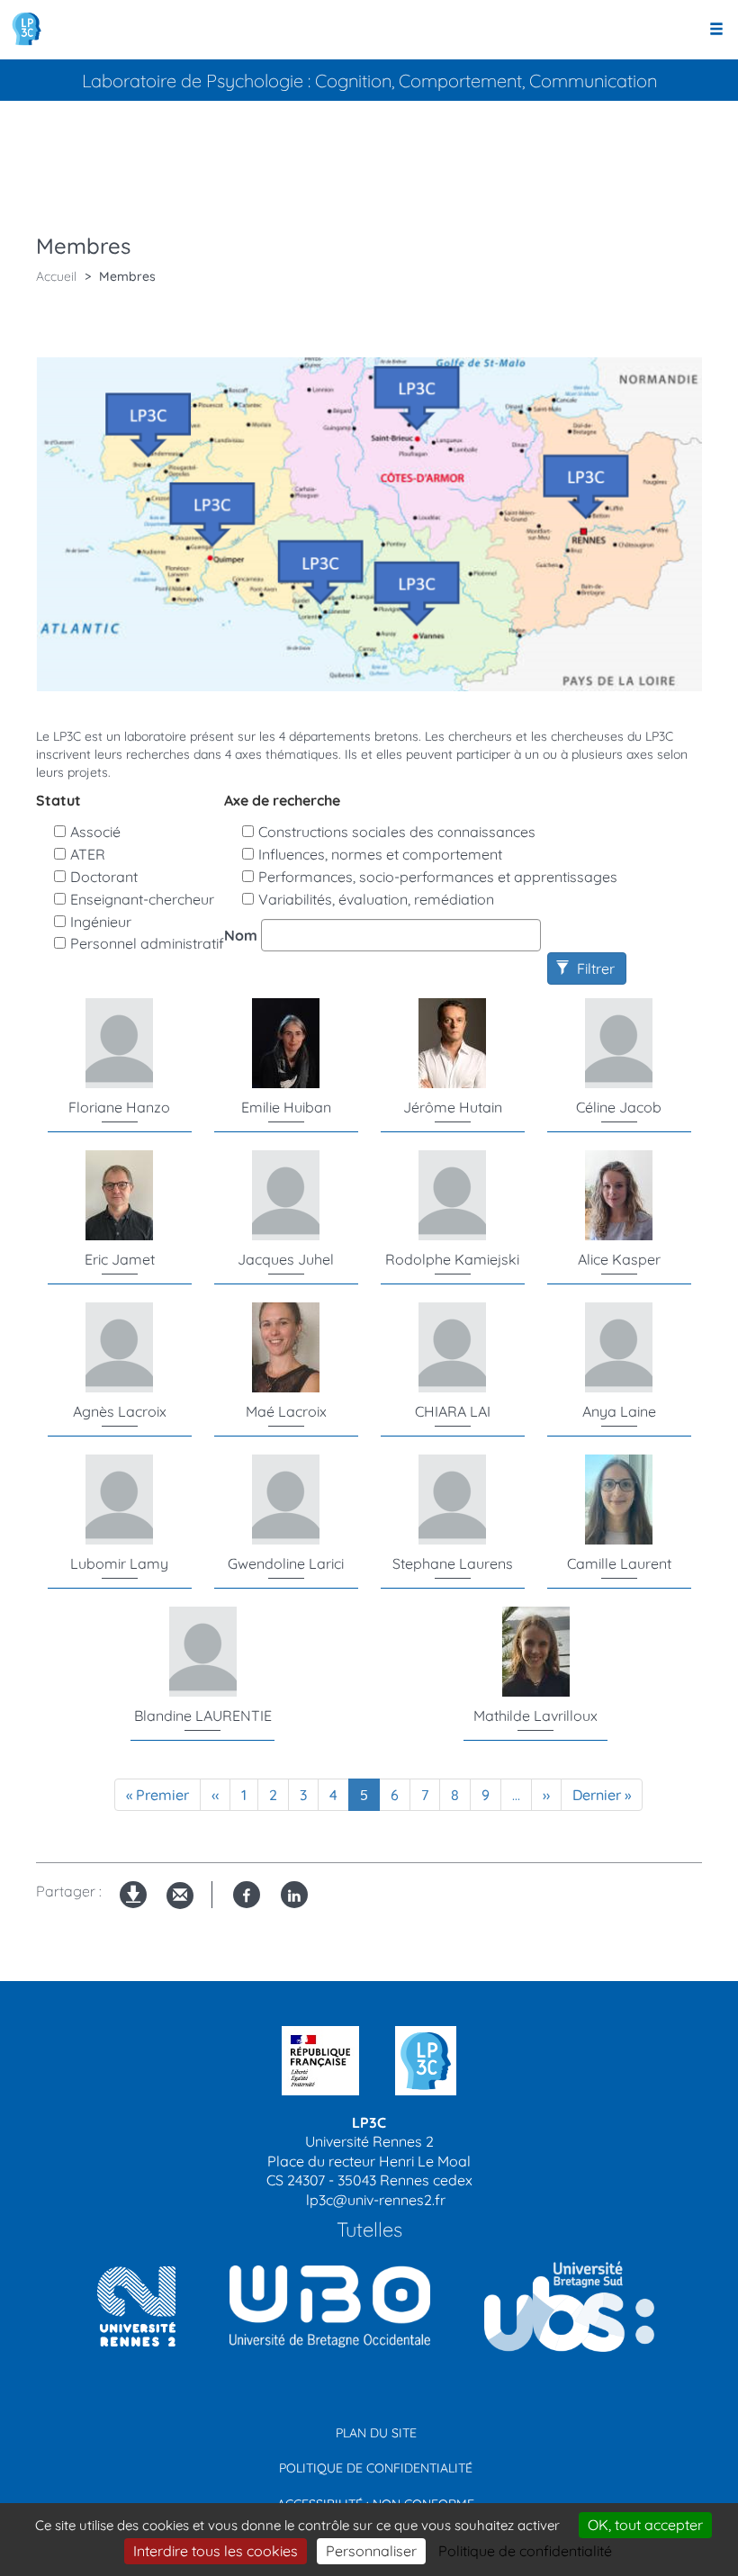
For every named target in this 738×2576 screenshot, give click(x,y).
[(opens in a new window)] (323, 2306)
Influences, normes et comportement (380, 854)
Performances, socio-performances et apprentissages (438, 877)
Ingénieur (101, 922)
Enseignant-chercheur (142, 899)
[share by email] (180, 1896)
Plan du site (376, 2433)
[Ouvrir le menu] (716, 30)
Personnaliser (371, 2551)
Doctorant (104, 877)
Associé (95, 832)
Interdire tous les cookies (216, 2551)
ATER (88, 854)
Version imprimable (134, 1909)
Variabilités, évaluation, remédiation (376, 899)
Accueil (56, 276)
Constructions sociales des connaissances (397, 832)
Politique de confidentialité (376, 2468)
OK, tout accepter (645, 2525)
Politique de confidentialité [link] (525, 2551)
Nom (241, 935)
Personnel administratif (147, 943)
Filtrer (594, 968)
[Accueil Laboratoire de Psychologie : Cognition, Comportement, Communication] (27, 29)
